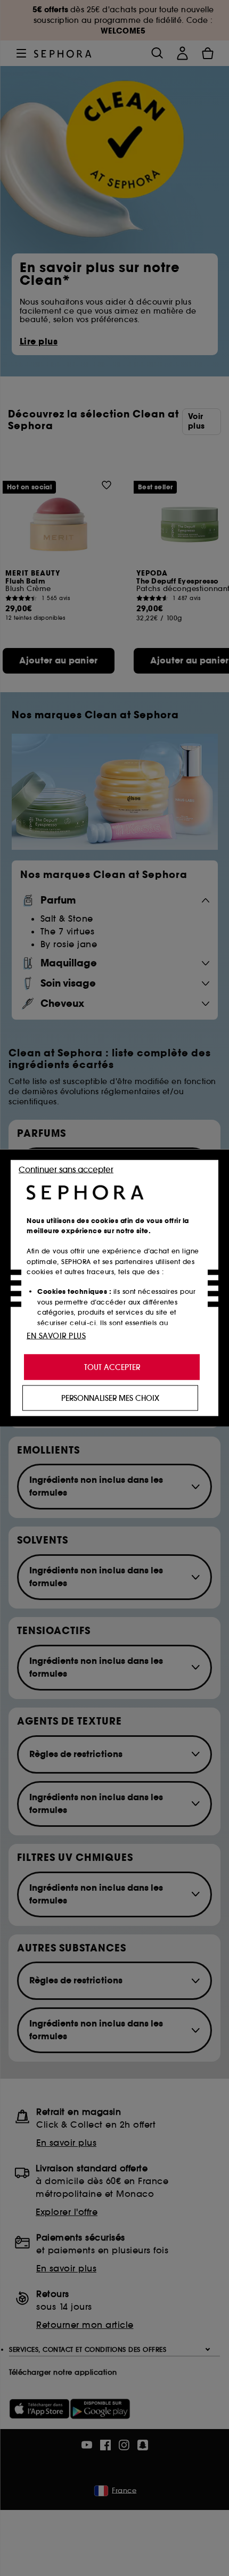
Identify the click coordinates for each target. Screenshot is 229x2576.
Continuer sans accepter (66, 1170)
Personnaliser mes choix (110, 1398)
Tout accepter (112, 1367)
